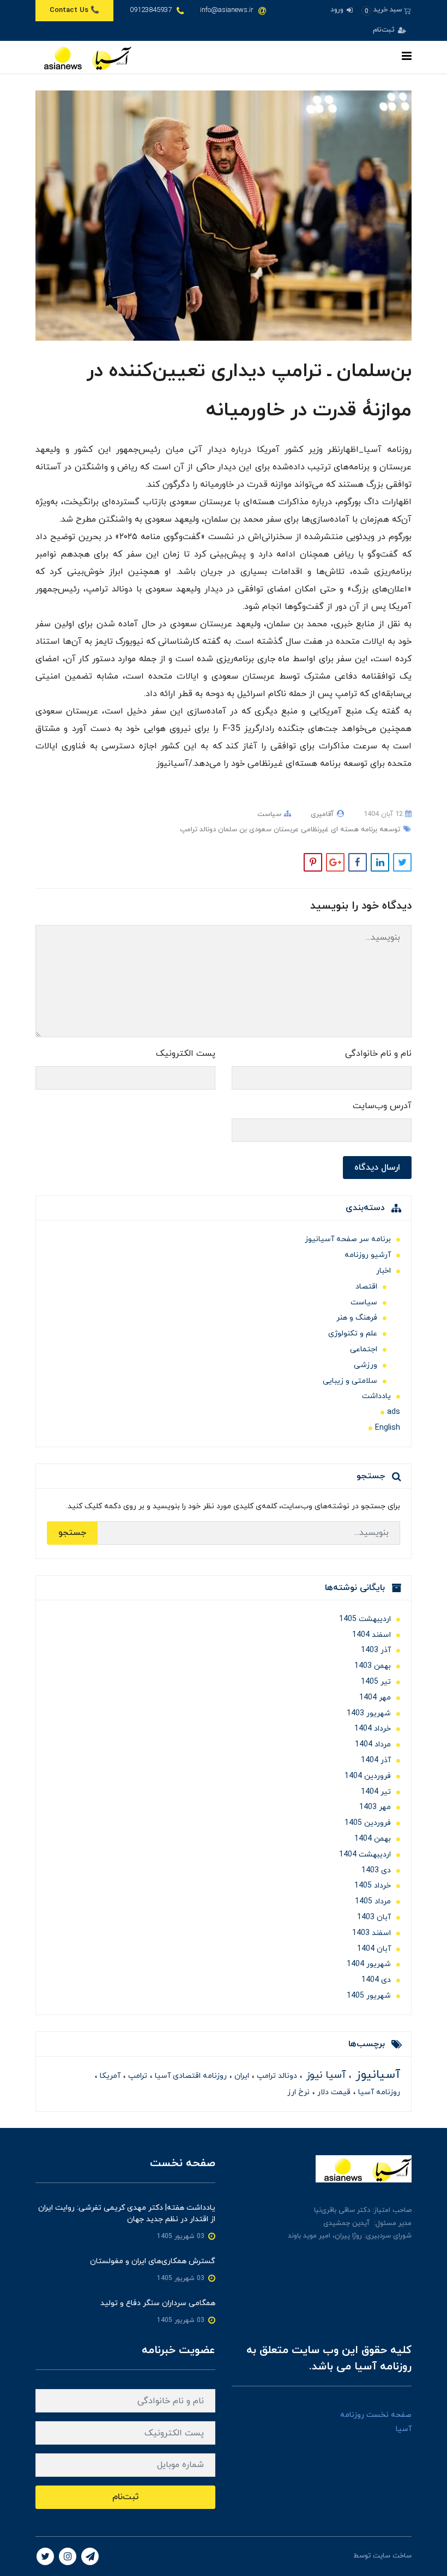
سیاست (269, 814)
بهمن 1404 (373, 1839)
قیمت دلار (333, 2092)
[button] (386, 10)
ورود (338, 10)
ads (394, 1412)
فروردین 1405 (368, 1823)
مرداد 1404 (373, 1744)
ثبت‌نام (385, 30)
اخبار (383, 1271)
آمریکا (109, 2076)
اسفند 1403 (372, 1933)
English (388, 1428)
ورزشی (366, 1365)
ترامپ (137, 2076)
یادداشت (376, 1396)
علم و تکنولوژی (353, 1334)
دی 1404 (376, 1980)
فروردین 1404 (368, 1776)
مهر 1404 (375, 1698)
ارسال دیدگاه (377, 1168)
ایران (241, 2076)
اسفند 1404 (372, 1635)
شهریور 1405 (369, 1996)
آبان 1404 (374, 1949)
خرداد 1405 (373, 1886)
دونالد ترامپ (198, 830)
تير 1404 (376, 1792)
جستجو (72, 1533)
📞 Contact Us (74, 10)
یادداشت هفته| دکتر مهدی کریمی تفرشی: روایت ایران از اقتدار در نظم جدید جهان (127, 2214)
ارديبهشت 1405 (365, 1619)
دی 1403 (376, 1870)
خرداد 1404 (373, 1729)
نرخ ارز (298, 2092)
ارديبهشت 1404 (365, 1855)
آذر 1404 (376, 1760)
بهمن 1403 (373, 1666)
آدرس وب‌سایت (382, 1106)
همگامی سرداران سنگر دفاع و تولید (158, 2303)
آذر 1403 (376, 1650)
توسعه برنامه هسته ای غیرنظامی (349, 830)
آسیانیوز (376, 2075)
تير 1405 (376, 1682)
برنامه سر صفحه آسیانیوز (348, 1239)
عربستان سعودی (273, 830)
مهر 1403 (375, 1807)
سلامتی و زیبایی (350, 1381)
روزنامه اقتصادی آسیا (190, 2076)
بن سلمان (231, 830)
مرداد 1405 (373, 1901)
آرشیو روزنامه (368, 1255)
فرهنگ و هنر (357, 1318)
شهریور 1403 (369, 1713)
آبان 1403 (374, 1917)
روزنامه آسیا (378, 2092)
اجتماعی (364, 1349)
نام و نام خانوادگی (378, 1054)
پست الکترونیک (186, 1054)
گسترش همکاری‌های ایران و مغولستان (153, 2261)
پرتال (344, 2556)
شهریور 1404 (369, 1964)
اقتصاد (366, 1287)
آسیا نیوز (324, 2075)
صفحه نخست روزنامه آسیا (376, 2422)
